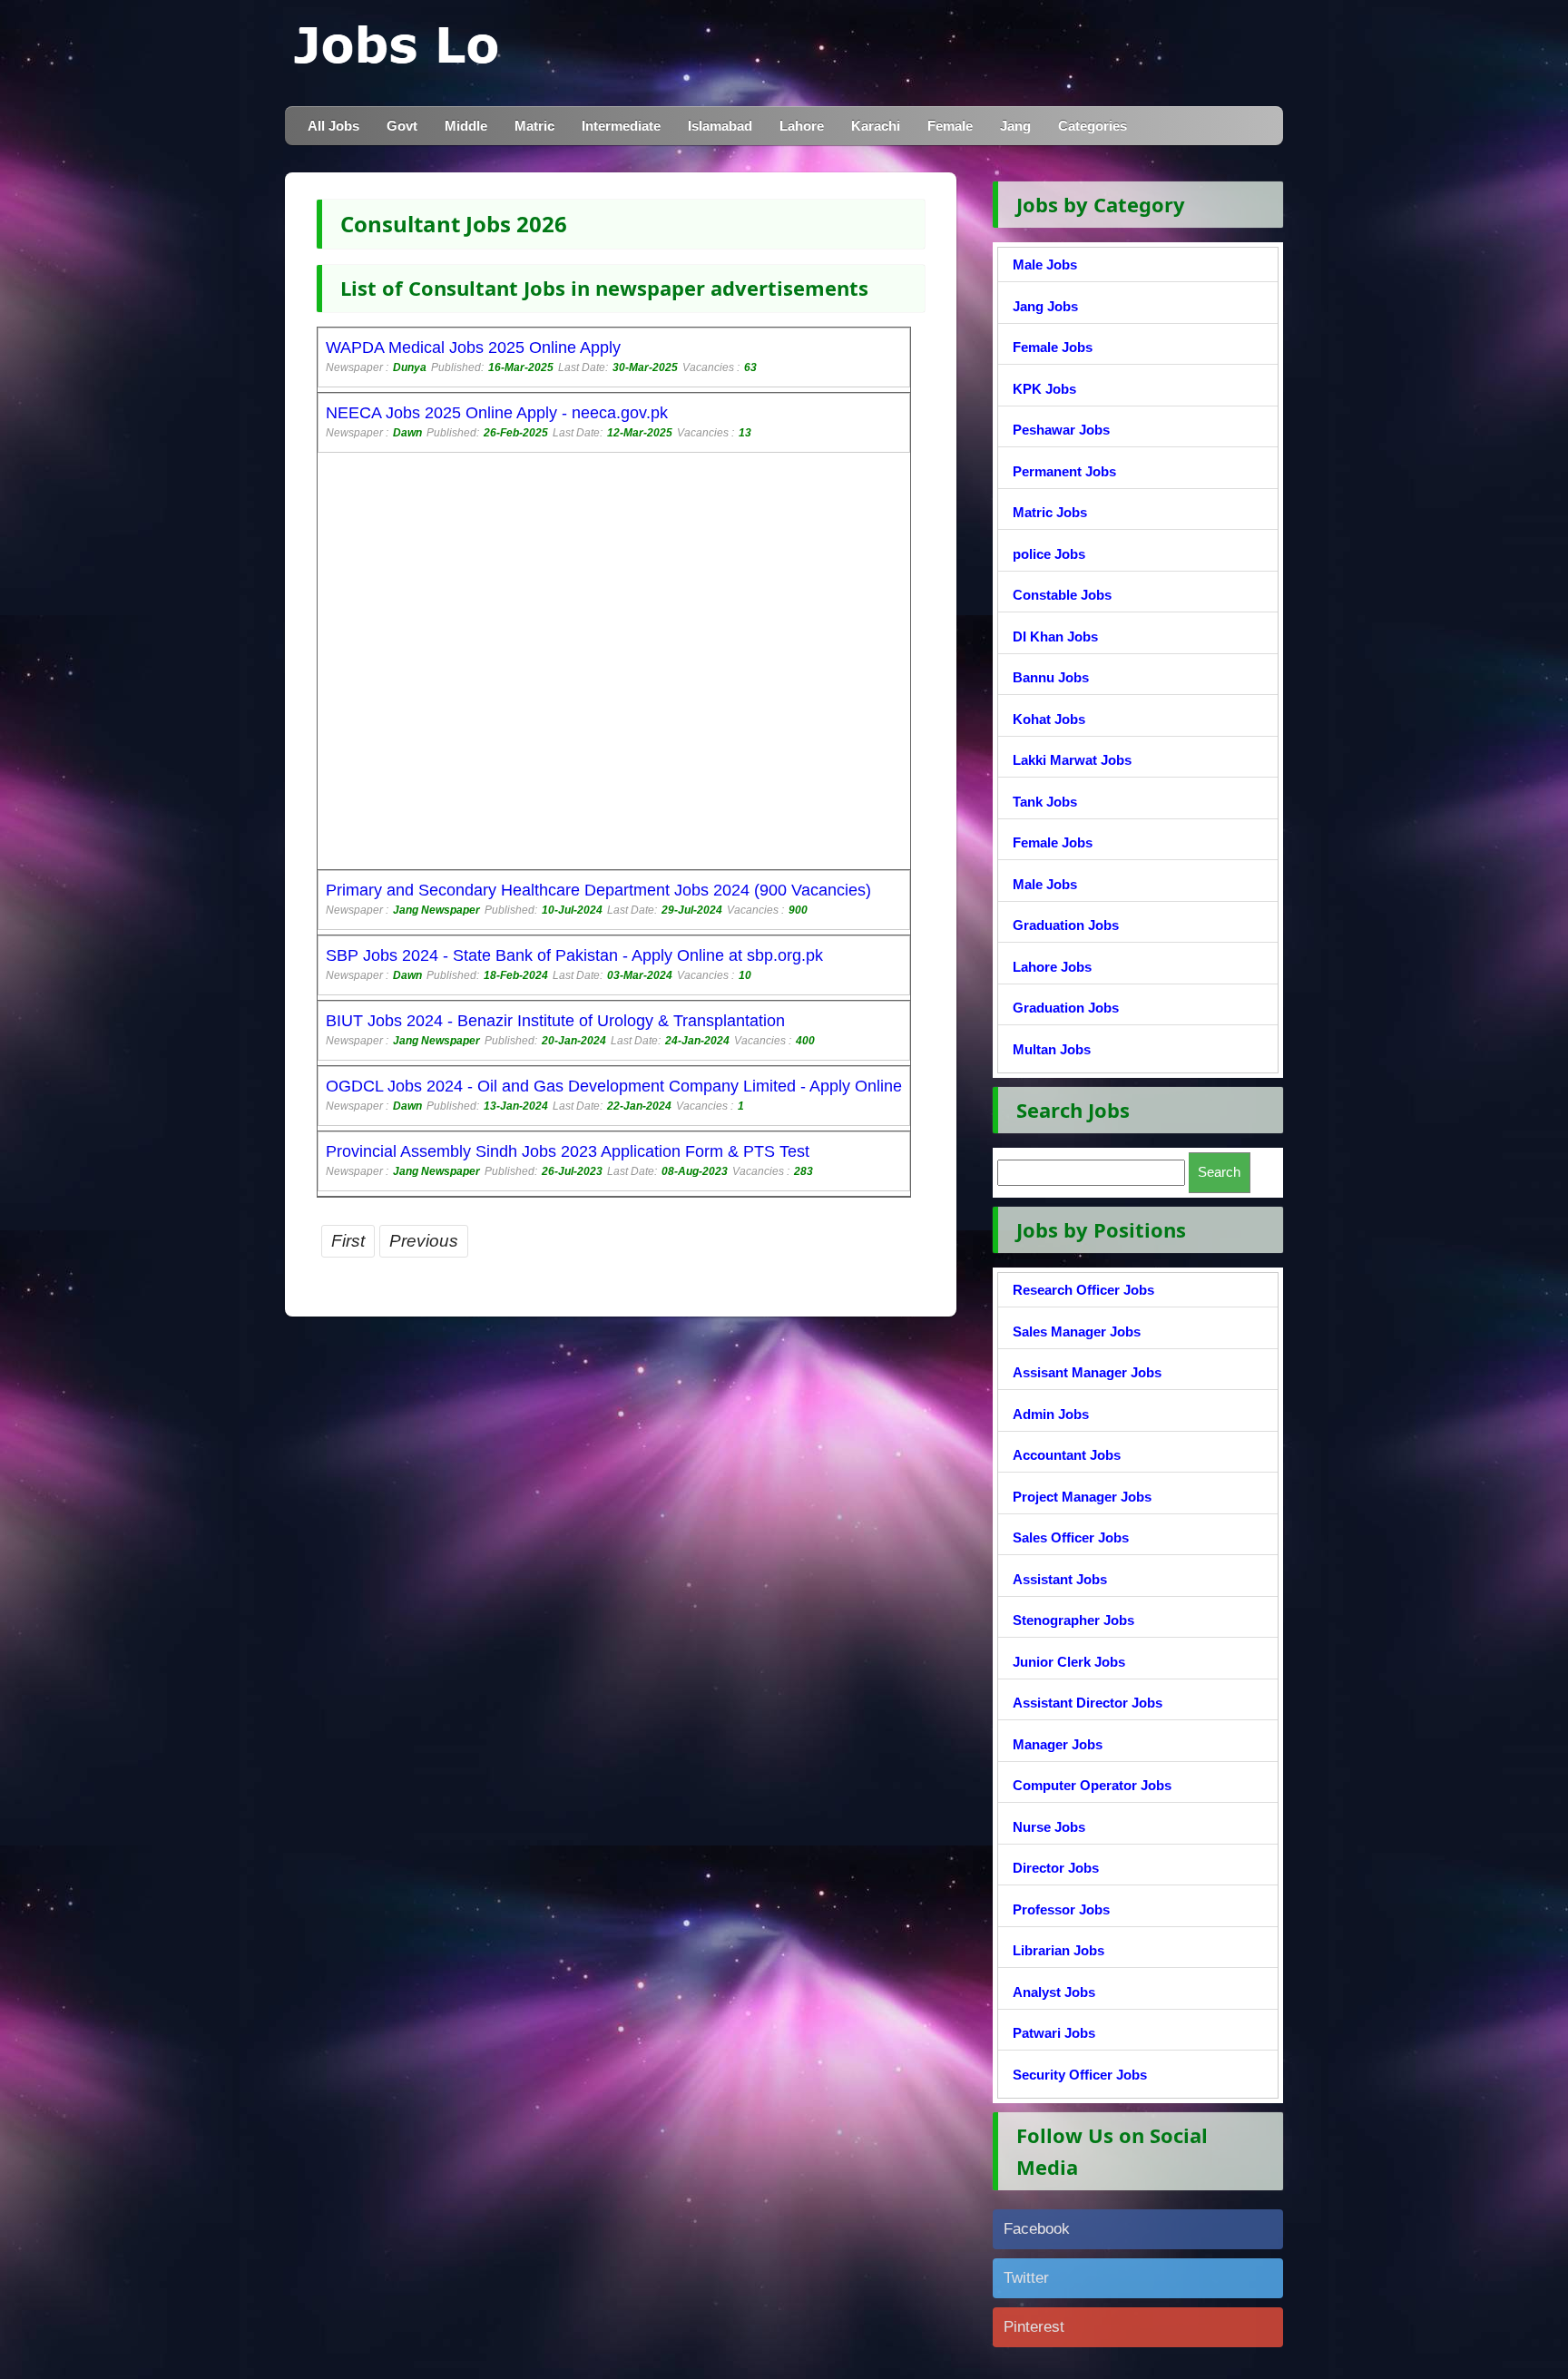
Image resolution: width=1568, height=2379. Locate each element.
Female (950, 126)
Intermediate (621, 126)
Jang (1015, 126)
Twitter (1026, 2278)
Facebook (1037, 2229)
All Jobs (333, 126)
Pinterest (1034, 2327)
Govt (402, 126)
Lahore (802, 126)
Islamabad (720, 126)
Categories (1093, 126)
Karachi (876, 126)
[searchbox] (1091, 1173)
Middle (466, 126)
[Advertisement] (614, 663)
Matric (534, 126)
